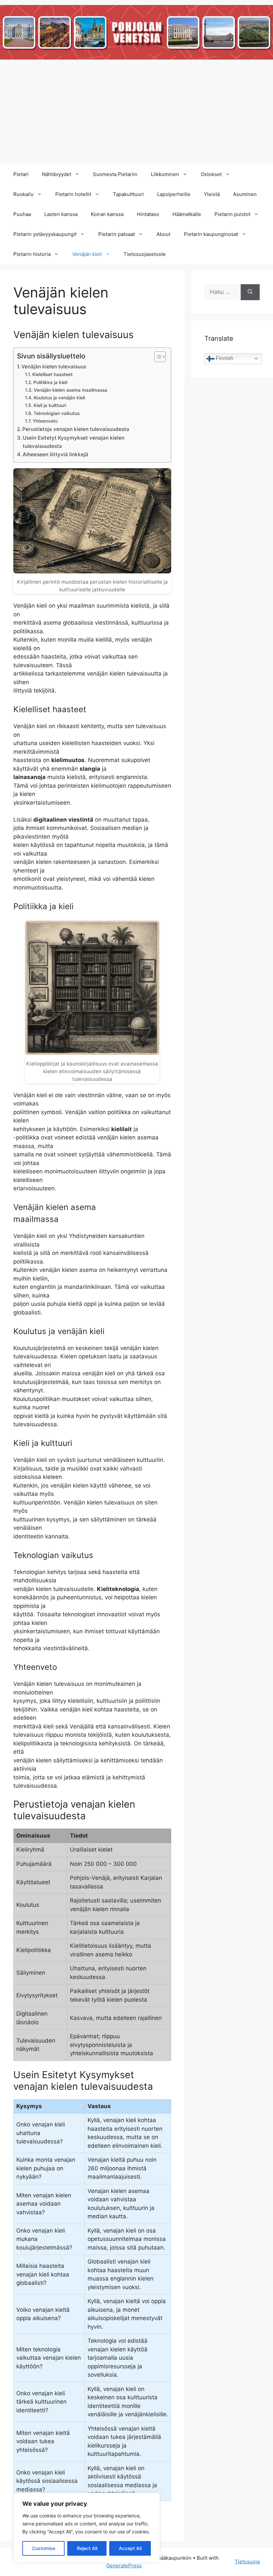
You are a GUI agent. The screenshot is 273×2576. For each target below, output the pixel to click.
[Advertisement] (136, 114)
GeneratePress (124, 2566)
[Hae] (250, 292)
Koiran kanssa (107, 214)
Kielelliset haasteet (52, 374)
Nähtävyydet (57, 174)
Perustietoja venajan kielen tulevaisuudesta (76, 429)
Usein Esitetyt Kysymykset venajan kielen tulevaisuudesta (74, 442)
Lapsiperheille (174, 194)
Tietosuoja (247, 2562)
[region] (87, 2528)
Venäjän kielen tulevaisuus (54, 367)
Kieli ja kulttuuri (50, 405)
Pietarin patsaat (117, 234)
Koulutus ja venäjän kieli (59, 398)
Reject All (87, 2548)
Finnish (224, 358)
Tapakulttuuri (128, 194)
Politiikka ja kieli (50, 382)
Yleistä (212, 194)
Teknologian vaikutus (57, 413)
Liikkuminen (165, 174)
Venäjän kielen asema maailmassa (70, 390)
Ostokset (211, 174)
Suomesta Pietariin (115, 174)
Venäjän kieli (87, 254)
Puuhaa (22, 214)
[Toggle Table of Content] (157, 357)
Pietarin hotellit (73, 194)
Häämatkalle (187, 214)
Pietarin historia (32, 254)
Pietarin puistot (232, 214)
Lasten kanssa (61, 214)
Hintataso (148, 214)
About (163, 234)
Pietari (21, 174)
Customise (44, 2548)
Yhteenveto (45, 421)
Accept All (130, 2548)
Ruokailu (23, 194)
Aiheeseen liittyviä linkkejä (55, 454)
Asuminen (245, 194)
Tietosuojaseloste (145, 254)
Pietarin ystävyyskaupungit (45, 234)
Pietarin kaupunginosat (211, 234)
